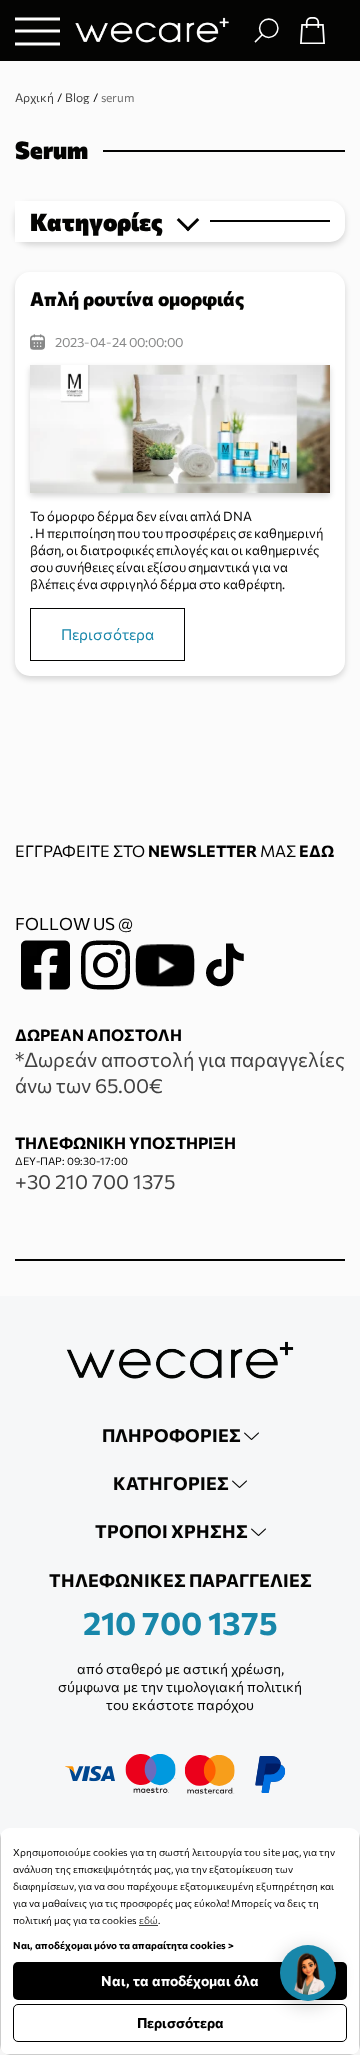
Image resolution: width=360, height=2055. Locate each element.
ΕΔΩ (316, 850)
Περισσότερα (107, 634)
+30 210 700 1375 (95, 1181)
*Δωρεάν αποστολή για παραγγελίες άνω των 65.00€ (180, 1072)
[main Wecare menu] (37, 30)
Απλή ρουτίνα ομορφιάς (137, 298)
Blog (77, 97)
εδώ (148, 1920)
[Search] (266, 30)
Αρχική (34, 97)
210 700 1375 (180, 1622)
